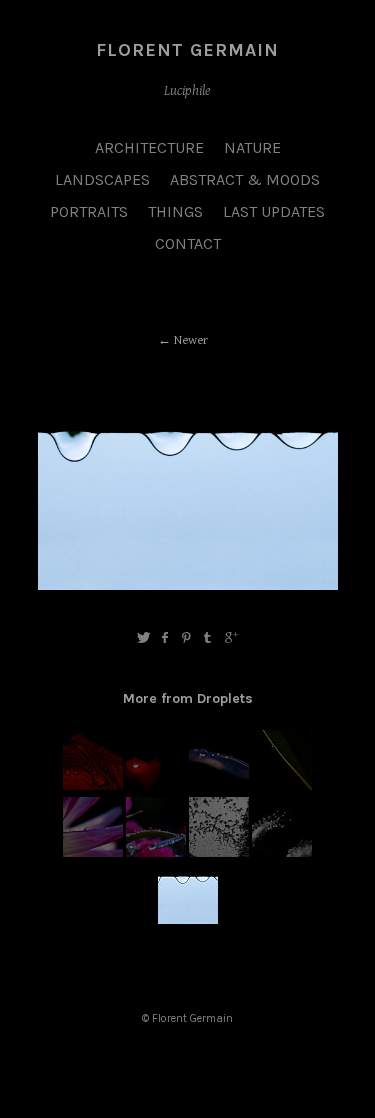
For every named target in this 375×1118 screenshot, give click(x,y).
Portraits (89, 211)
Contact (188, 243)
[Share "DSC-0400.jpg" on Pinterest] (186, 638)
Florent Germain (187, 50)
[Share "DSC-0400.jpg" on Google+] (231, 638)
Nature (252, 147)
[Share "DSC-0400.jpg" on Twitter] (143, 638)
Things (175, 211)
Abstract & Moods (245, 179)
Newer (191, 340)
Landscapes (102, 179)
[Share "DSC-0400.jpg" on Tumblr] (208, 638)
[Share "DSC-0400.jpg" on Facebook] (165, 638)
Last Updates (274, 211)
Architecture (149, 147)
